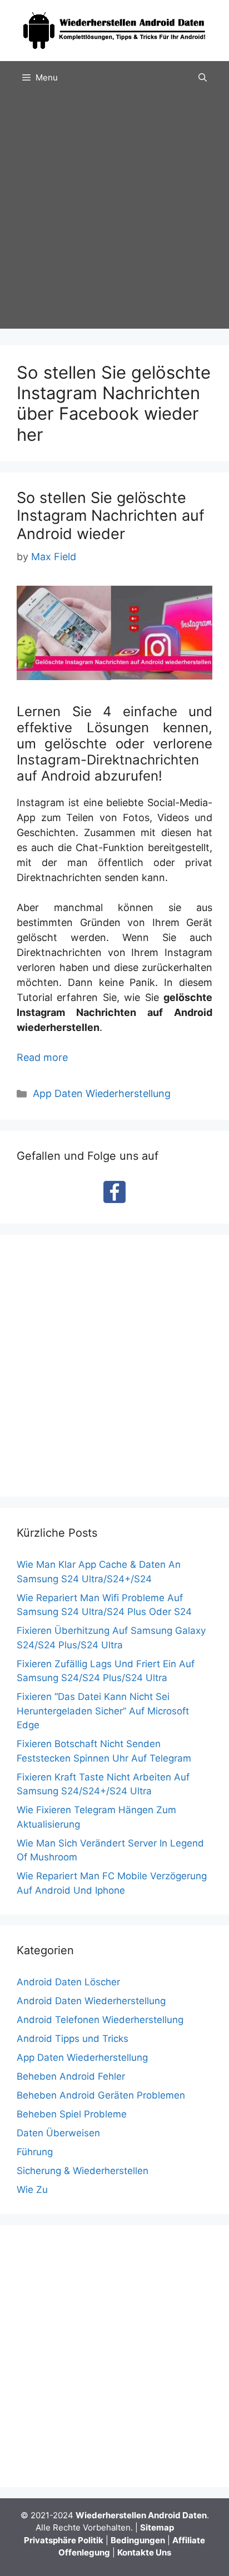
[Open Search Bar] (203, 78)
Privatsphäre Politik (64, 2540)
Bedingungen (138, 2540)
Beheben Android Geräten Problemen (101, 2095)
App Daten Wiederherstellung (102, 1093)
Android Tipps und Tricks (73, 2039)
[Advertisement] (114, 214)
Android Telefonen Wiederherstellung (100, 2020)
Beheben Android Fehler (71, 2076)
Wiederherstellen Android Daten (141, 2515)
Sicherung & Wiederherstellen (83, 2171)
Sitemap (157, 2527)
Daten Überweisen (58, 2133)
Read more (42, 1057)
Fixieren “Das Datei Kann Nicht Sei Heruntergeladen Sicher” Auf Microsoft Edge (103, 1711)
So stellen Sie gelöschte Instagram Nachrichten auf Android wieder (111, 516)
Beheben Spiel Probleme (72, 2114)
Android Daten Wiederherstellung (91, 2001)
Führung (35, 2152)
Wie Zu (32, 2190)
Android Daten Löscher (68, 1982)
